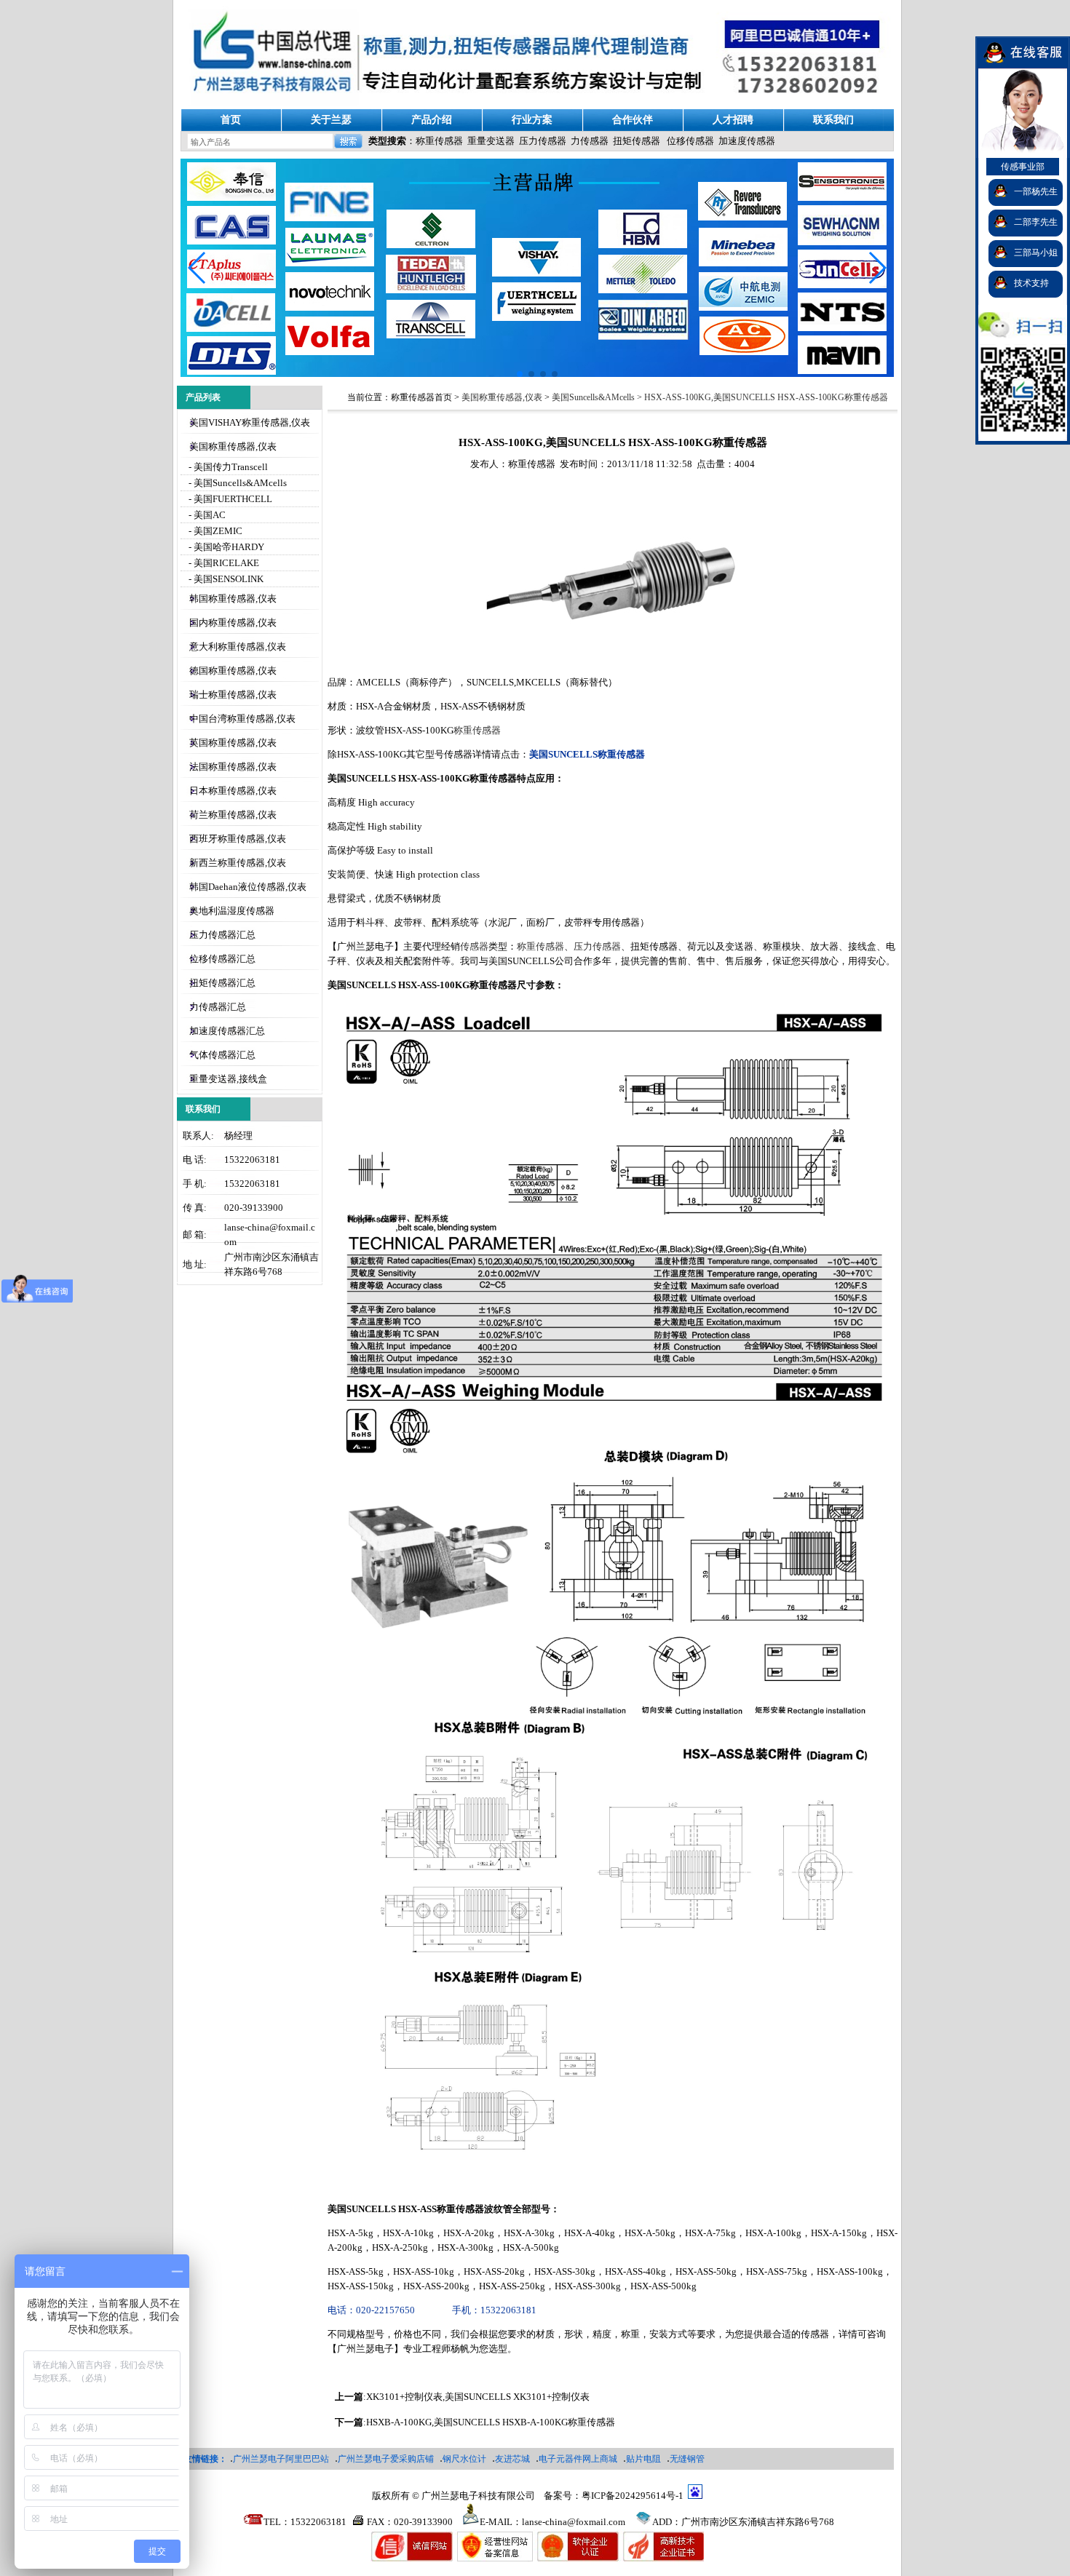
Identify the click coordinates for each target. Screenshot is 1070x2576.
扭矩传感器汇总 (222, 983)
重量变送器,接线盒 (228, 1079)
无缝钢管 (687, 2459)
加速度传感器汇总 (227, 1031)
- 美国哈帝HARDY (225, 547)
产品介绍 (432, 120)
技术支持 (1031, 283)
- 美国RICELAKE (223, 563)
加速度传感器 (747, 141)
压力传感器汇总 (222, 935)
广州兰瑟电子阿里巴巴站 (281, 2459)
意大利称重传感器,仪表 (238, 647)
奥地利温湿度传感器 (232, 911)
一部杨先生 (1036, 191)
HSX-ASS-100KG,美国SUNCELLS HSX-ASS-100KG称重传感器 (766, 397)
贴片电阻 (643, 2459)
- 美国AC (206, 515)
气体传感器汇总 (222, 1055)
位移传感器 (690, 141)
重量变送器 (491, 141)
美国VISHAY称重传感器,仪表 (250, 422)
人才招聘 (733, 120)
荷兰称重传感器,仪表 (233, 815)
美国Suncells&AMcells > (598, 397)
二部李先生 (1036, 222)
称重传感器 (439, 141)
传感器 (474, 946)
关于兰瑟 (331, 120)
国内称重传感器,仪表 (233, 623)
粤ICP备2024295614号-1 (633, 2496)
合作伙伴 (633, 120)
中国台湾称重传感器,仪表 (242, 719)
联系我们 (833, 120)
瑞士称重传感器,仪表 (233, 695)
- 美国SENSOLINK (225, 579)
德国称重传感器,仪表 (233, 671)
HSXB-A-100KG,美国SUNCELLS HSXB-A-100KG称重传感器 (491, 2422)
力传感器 (590, 141)
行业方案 (532, 120)
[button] (877, 268)
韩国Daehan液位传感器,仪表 (248, 887)
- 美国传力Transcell (227, 467)
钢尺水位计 (464, 2459)
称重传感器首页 (421, 397)
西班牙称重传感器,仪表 (238, 839)
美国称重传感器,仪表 (233, 446)
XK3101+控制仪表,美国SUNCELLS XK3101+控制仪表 (478, 2397)
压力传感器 (543, 141)
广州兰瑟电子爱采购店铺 (386, 2459)
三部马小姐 (1036, 253)
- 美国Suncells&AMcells (237, 483)
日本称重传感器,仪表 (233, 791)
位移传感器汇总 (222, 959)
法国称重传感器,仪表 (233, 767)
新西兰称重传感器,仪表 (238, 863)
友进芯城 (512, 2459)
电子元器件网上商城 (578, 2459)
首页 (231, 120)
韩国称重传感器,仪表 (233, 599)
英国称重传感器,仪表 (233, 743)
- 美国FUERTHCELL (229, 499)
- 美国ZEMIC (214, 531)
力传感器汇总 (218, 1007)
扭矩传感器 (637, 141)
